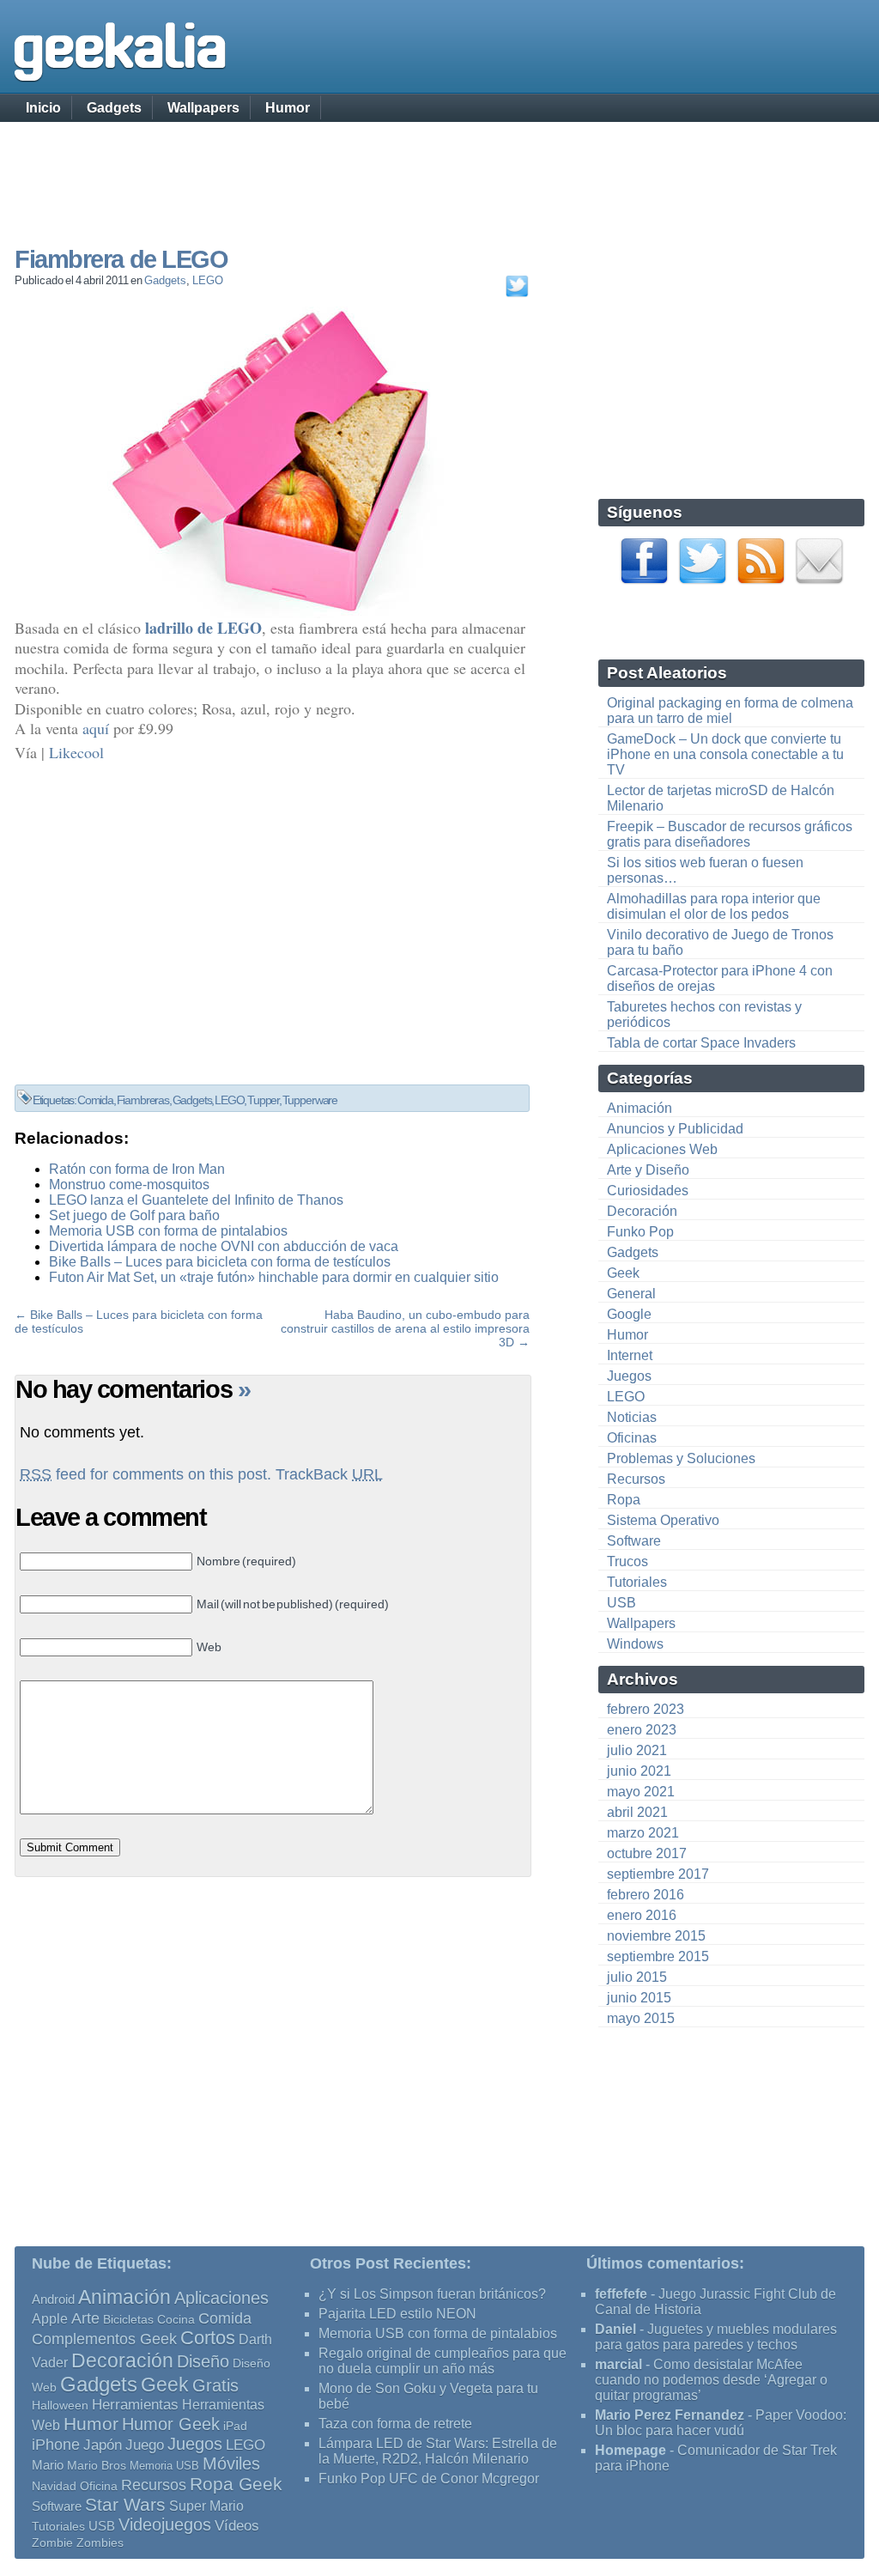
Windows (635, 1644)
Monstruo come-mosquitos (129, 1185)
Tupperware (310, 1100)
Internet (630, 1355)
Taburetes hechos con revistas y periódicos (704, 1015)
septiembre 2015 (658, 1956)
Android (53, 2300)
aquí (96, 728)
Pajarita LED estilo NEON (397, 2314)
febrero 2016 (646, 1895)
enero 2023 (642, 1730)
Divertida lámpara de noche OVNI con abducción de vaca (224, 1246)
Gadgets (114, 108)
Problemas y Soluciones (681, 1458)
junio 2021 (639, 1771)
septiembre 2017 (658, 1874)
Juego (145, 2445)
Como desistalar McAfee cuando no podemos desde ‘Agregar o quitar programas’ (711, 2380)
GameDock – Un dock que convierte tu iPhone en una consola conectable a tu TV (725, 754)
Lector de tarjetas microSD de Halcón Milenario (721, 798)
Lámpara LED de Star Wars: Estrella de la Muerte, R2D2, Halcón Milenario (438, 2451)
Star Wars (125, 2504)
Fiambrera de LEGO (121, 259)
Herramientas (135, 2405)
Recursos (636, 1479)
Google (629, 1314)
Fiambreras (143, 1100)
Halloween (60, 2405)
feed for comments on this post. (145, 1474)
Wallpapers (203, 108)
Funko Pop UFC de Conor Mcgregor (429, 2479)
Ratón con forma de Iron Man (137, 1169)
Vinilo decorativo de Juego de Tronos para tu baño (720, 942)
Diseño (203, 2361)
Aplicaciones (221, 2298)
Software (634, 1541)
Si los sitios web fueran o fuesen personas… (705, 870)
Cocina (176, 2319)
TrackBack (329, 1474)
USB (621, 1603)
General (631, 1294)
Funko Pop (640, 1232)
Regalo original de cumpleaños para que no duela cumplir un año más (443, 2361)
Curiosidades (648, 1191)
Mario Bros (97, 2465)
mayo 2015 (641, 2018)
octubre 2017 (647, 1853)
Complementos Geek (104, 2339)
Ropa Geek (236, 2484)
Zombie (52, 2543)
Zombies (100, 2543)
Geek (623, 1273)
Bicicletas (128, 2319)
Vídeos (237, 2525)
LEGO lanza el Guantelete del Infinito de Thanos (196, 1200)
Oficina (99, 2486)
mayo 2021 (641, 1792)
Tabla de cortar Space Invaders (701, 1043)
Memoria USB (164, 2466)
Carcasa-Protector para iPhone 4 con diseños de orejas (720, 978)
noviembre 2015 (656, 1936)
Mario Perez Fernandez (670, 2415)
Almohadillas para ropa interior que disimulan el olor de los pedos (714, 906)
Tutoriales (637, 1582)
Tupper (263, 1100)
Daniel (615, 2329)
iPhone (56, 2444)
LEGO (208, 280)
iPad (235, 2426)
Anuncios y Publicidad (675, 1129)
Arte (85, 2318)
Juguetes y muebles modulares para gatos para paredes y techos (716, 2337)
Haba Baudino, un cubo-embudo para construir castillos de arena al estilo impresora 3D (405, 1328)
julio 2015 (637, 1977)
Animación (640, 1108)
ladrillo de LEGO (203, 628)
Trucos (627, 1561)
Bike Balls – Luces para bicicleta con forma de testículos (220, 1262)
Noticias (632, 1417)
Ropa (624, 1500)
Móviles (231, 2464)
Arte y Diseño (648, 1170)
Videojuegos (165, 2524)
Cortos (208, 2338)
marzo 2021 (643, 1833)
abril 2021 (637, 1812)
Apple (50, 2319)
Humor (288, 108)
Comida (95, 1100)
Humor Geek (171, 2424)
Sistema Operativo (663, 1520)
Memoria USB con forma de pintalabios (168, 1231)
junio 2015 (639, 1998)
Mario (48, 2465)
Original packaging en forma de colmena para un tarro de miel (730, 711)
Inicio (43, 108)
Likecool (76, 752)
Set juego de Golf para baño (134, 1215)
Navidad (54, 2486)
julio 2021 (637, 1750)
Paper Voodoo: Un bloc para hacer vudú (721, 2423)
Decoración (642, 1211)
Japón (103, 2445)
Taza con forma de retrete (395, 2424)
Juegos (629, 1376)
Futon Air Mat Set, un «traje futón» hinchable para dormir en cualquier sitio (274, 1277)
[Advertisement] (439, 167)
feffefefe (621, 2294)
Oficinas (632, 1438)
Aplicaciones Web (662, 1149)
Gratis (215, 2385)
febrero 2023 (646, 1709)
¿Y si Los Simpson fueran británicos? (432, 2294)
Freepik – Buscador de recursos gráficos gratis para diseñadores (730, 834)
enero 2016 (642, 1915)
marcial (618, 2364)
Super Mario (206, 2506)
